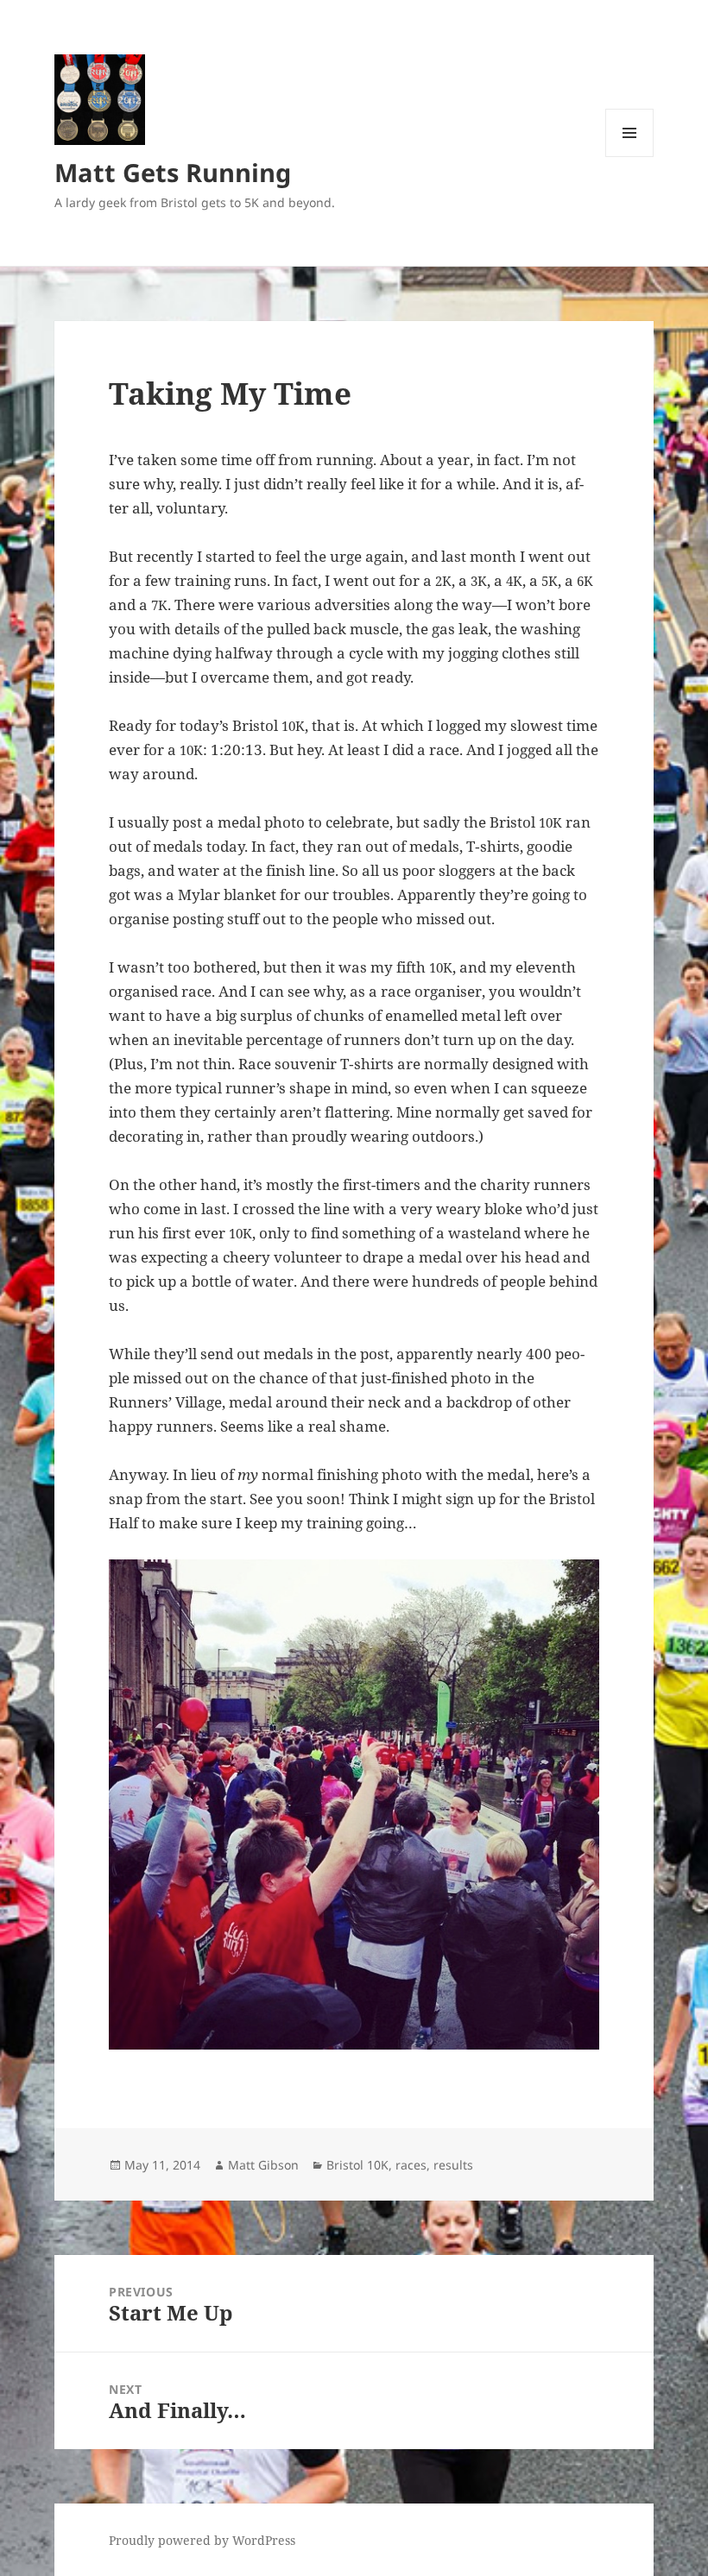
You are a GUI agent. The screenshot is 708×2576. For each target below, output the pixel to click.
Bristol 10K (357, 2165)
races (411, 2165)
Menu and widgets (630, 157)
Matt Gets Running (173, 172)
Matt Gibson (263, 2165)
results (453, 2165)
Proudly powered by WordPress (202, 2540)
